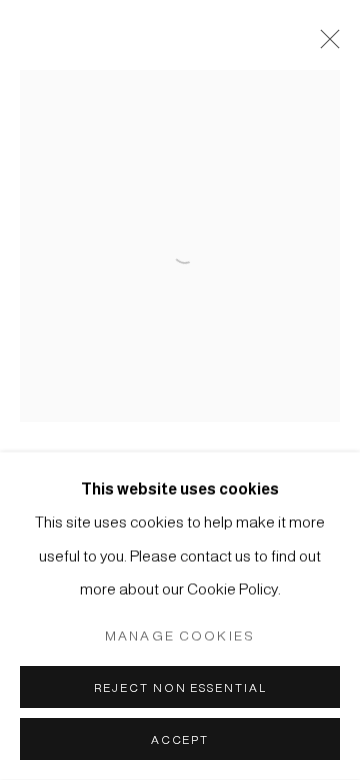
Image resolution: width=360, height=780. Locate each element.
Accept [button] (180, 739)
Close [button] (325, 45)
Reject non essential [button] (180, 687)
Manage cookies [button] (180, 635)
